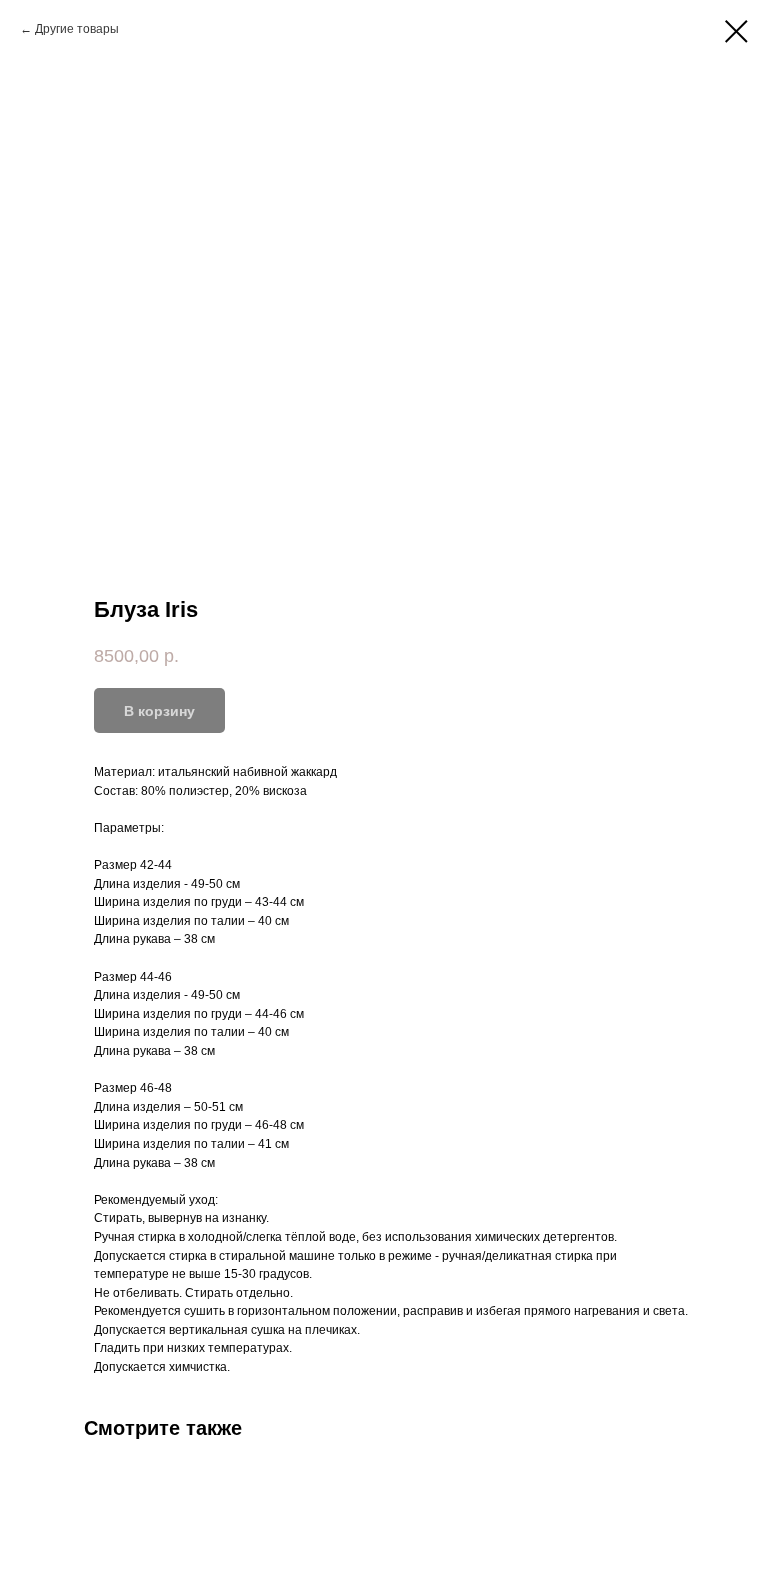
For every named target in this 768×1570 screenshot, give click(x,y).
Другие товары (77, 29)
